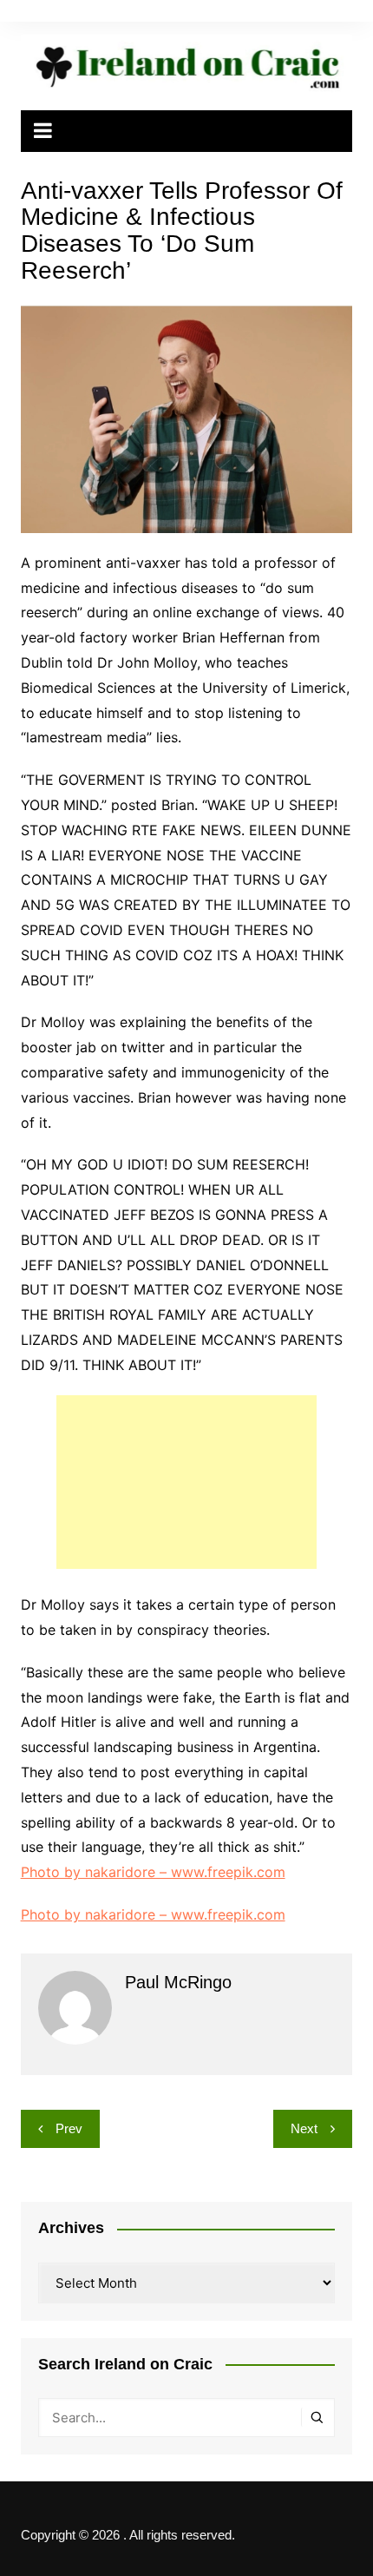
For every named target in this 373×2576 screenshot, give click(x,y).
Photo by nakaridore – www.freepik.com (153, 1872)
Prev (69, 2128)
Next (304, 2128)
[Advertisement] (186, 1482)
